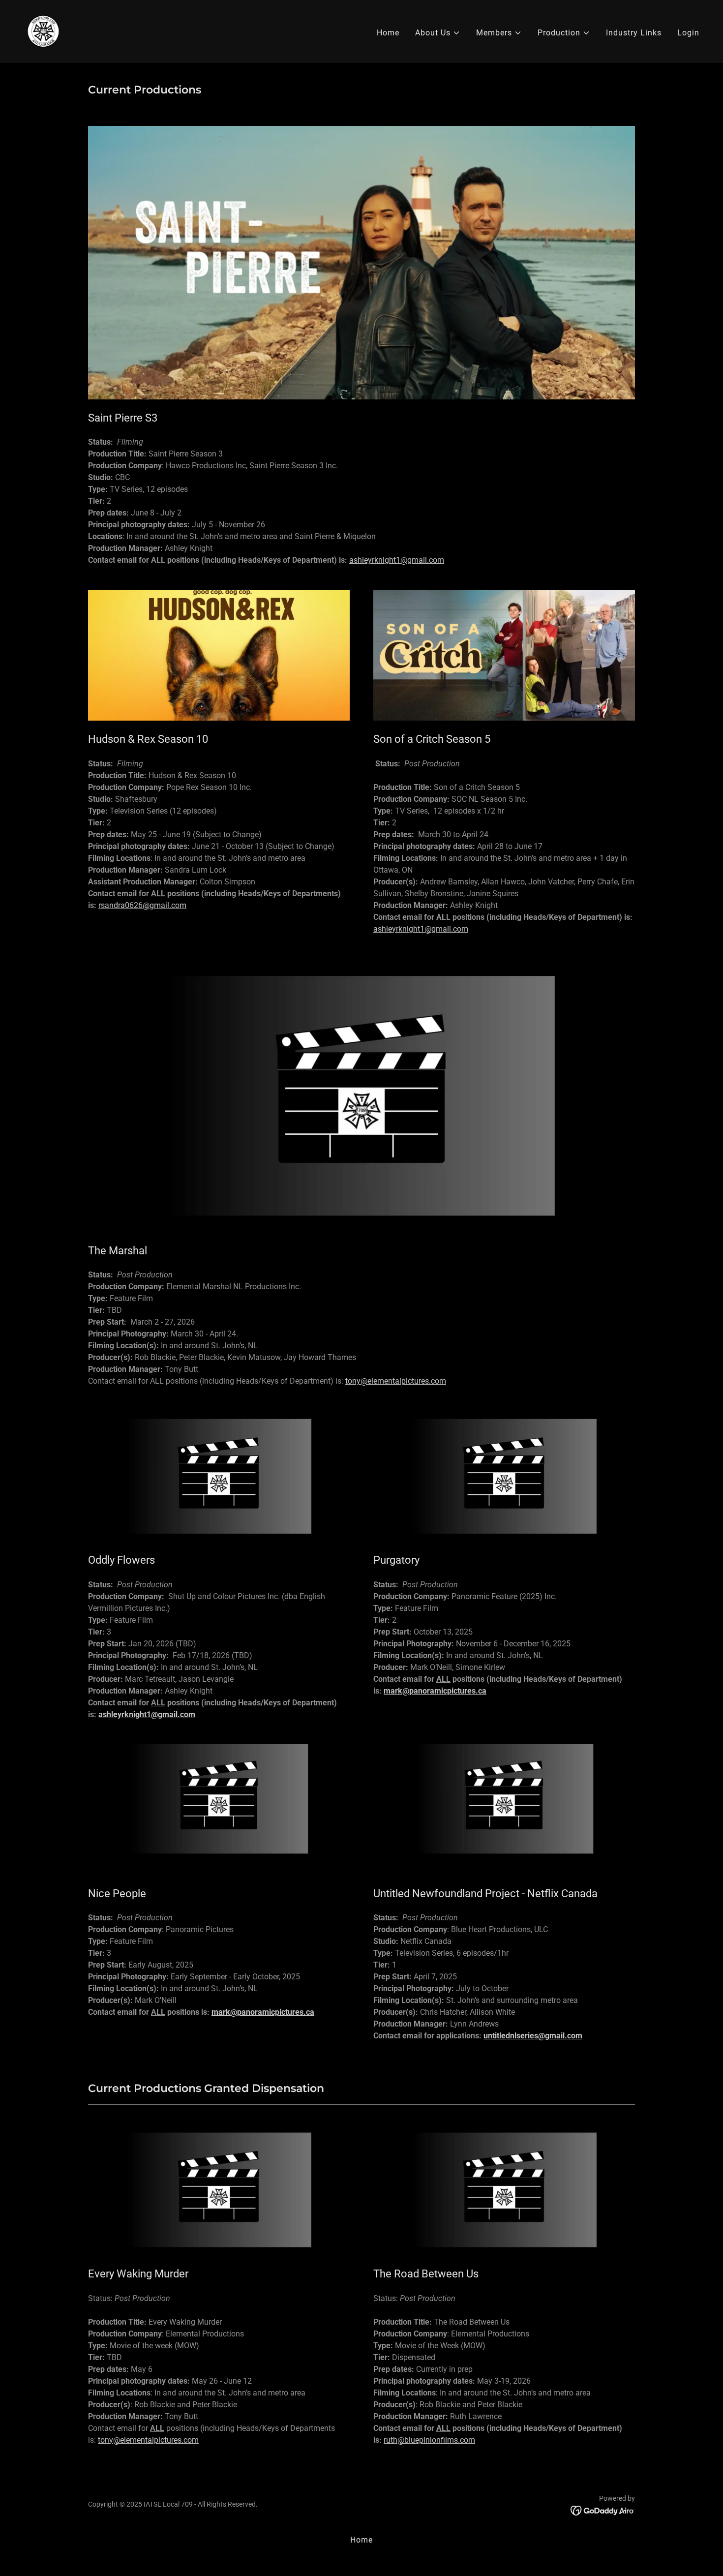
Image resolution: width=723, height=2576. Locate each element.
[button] (438, 33)
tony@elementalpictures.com (396, 1381)
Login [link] (688, 33)
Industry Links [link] (634, 33)
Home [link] (388, 33)
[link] (43, 31)
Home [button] (361, 2540)
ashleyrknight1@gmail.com (397, 560)
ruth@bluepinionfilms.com (429, 2440)
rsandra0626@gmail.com (142, 905)
